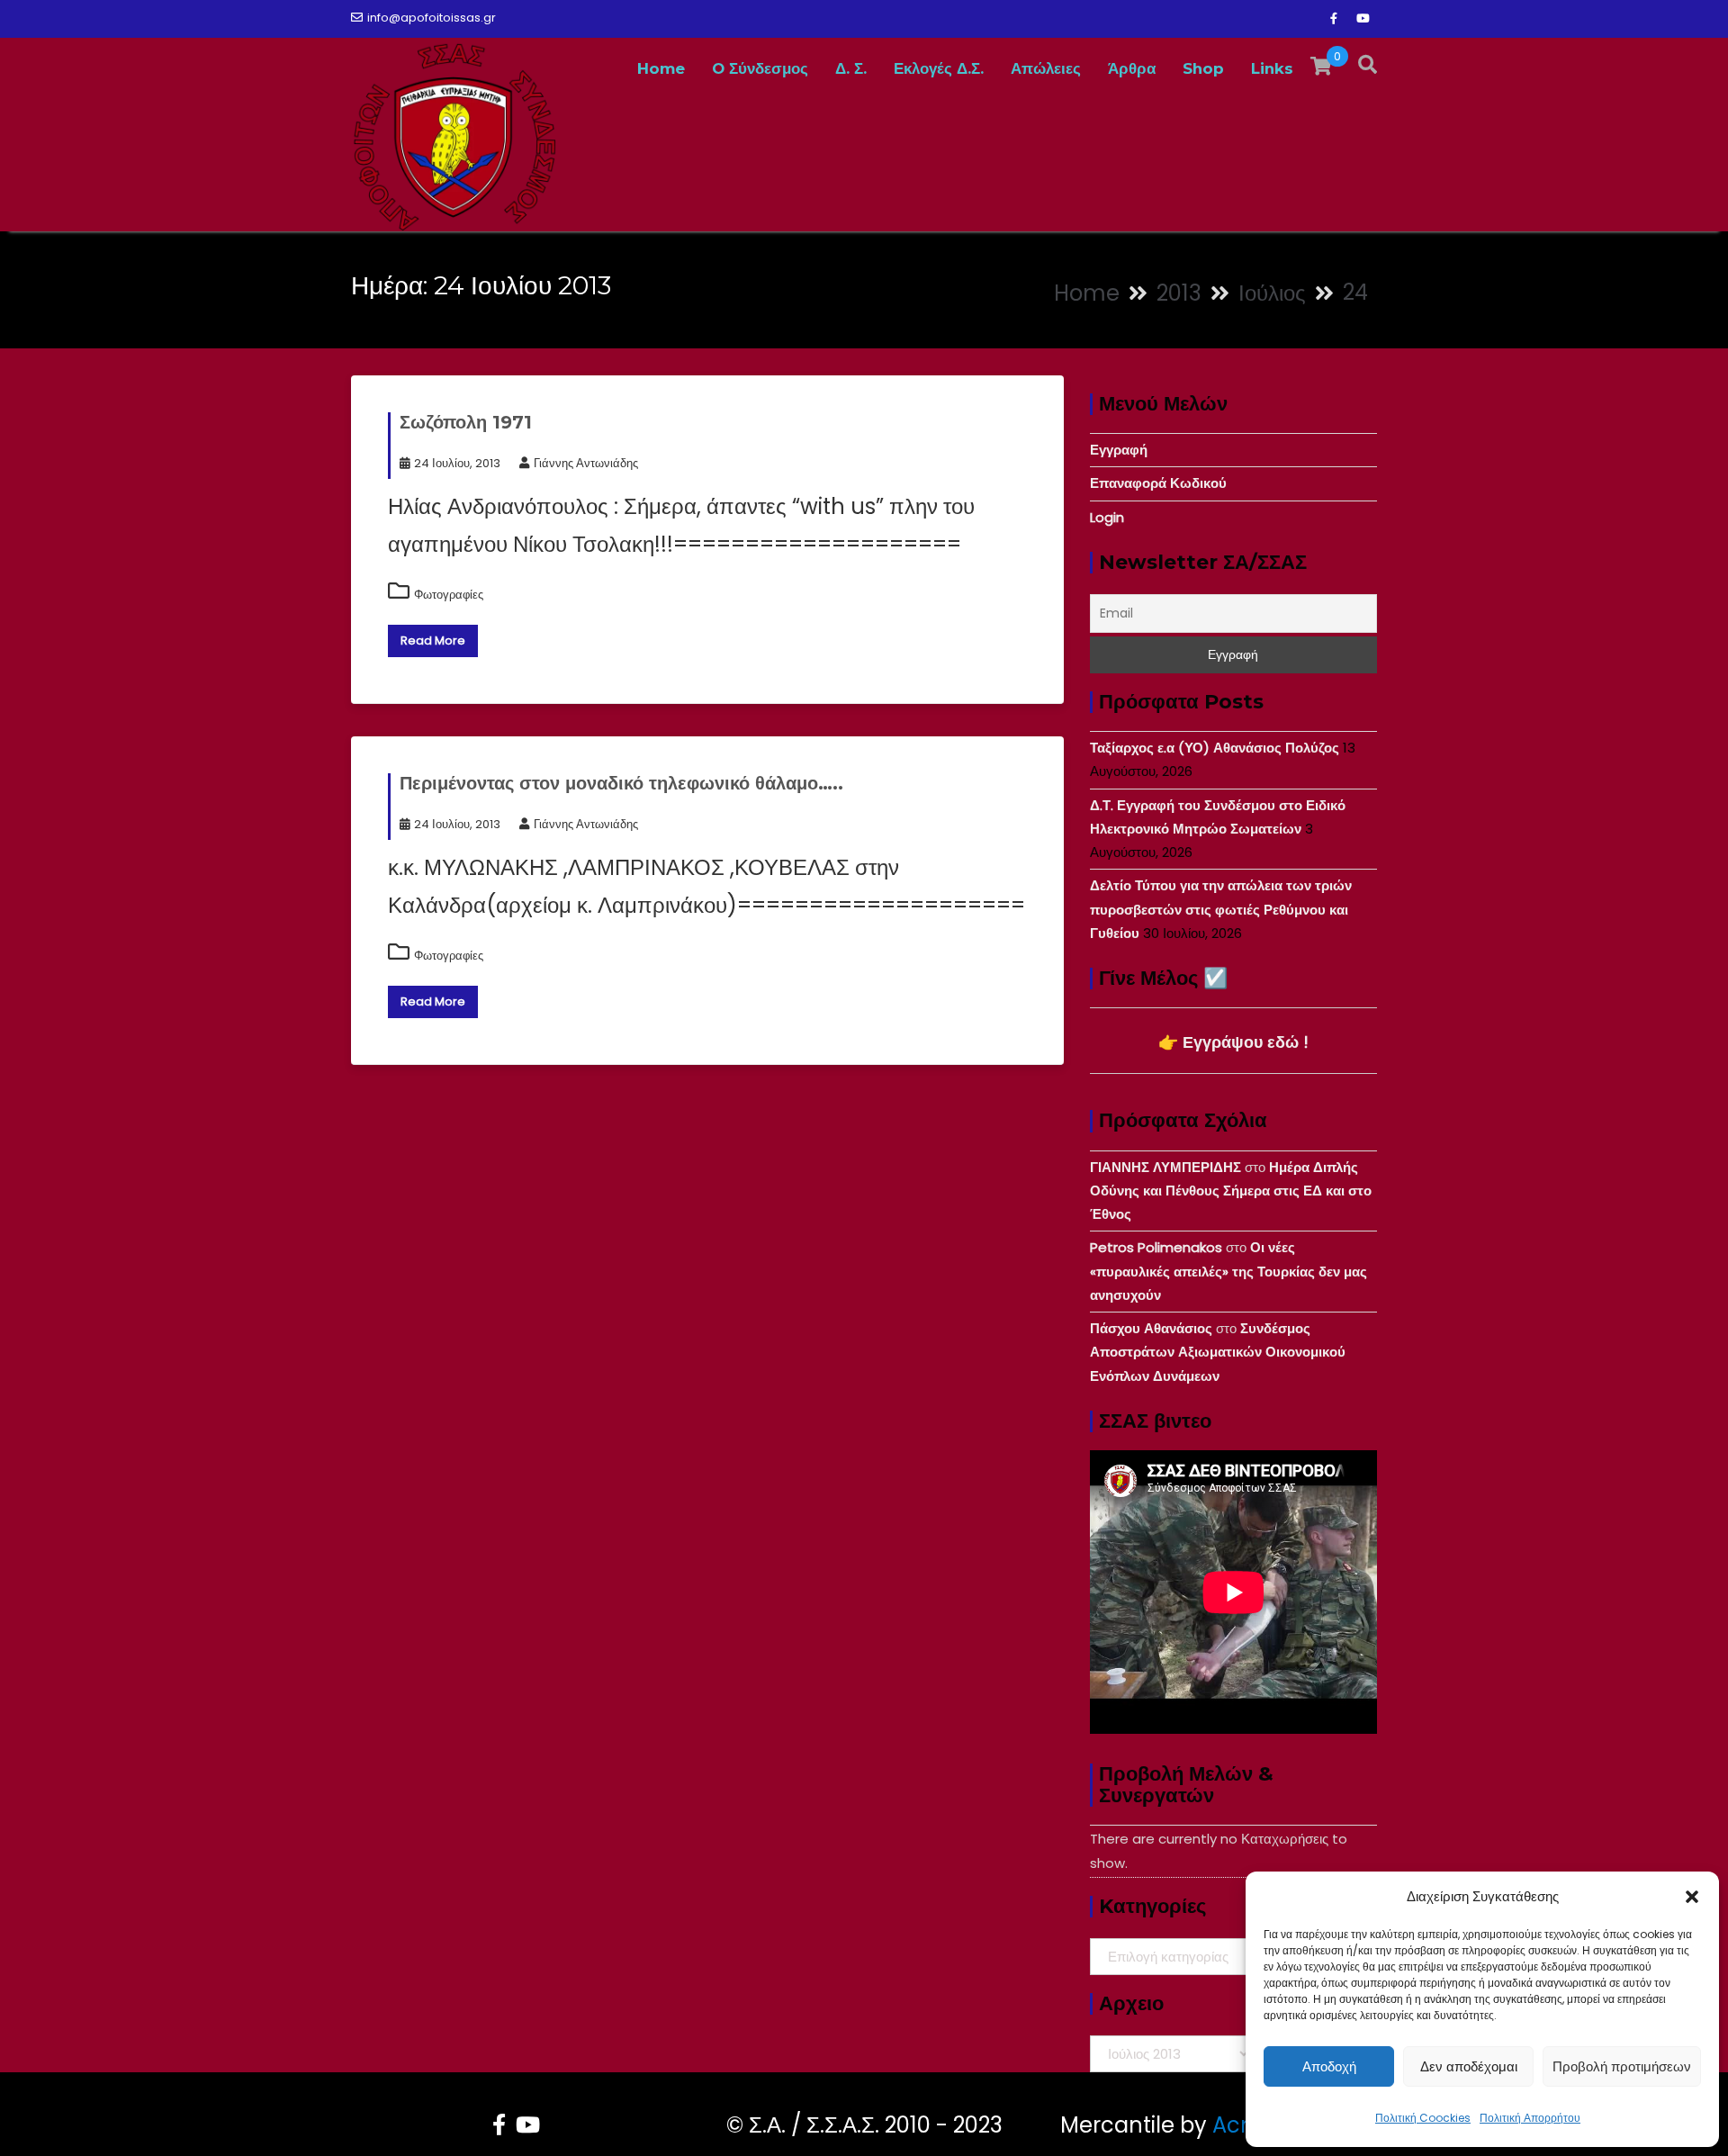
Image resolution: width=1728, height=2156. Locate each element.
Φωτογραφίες (449, 595)
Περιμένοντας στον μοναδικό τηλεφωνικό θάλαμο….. (621, 783)
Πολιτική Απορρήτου (1530, 2118)
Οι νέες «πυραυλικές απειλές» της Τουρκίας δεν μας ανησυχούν (1228, 1271)
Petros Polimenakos (1156, 1247)
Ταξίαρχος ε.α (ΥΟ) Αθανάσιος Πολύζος (1215, 748)
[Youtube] (1363, 19)
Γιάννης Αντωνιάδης (586, 463)
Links (1272, 68)
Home (661, 68)
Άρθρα (1132, 68)
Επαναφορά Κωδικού (1158, 483)
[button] (1692, 1897)
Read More (433, 640)
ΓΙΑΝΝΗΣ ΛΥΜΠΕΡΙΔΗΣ (1165, 1167)
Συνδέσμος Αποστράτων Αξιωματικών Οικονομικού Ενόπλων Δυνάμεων (1218, 1352)
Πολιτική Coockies (1423, 2118)
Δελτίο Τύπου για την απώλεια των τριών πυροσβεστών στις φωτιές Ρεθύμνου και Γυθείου (1221, 909)
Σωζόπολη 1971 (466, 422)
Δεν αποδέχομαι (1469, 2066)
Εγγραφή (1119, 450)
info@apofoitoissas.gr (432, 18)
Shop (1203, 68)
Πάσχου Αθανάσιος (1151, 1328)
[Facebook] (1334, 19)
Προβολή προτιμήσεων (1622, 2066)
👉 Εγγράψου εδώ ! (1233, 1042)
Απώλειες (1046, 68)
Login (1107, 517)
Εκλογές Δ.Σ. (939, 68)
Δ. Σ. (851, 68)
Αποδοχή (1329, 2066)
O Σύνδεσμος (760, 68)
